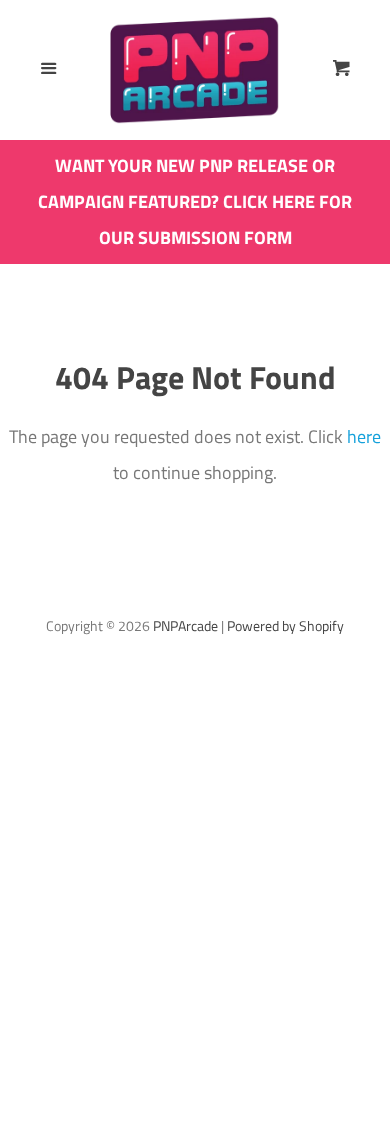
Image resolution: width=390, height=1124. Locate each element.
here (364, 436)
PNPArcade (185, 626)
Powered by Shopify (285, 626)
